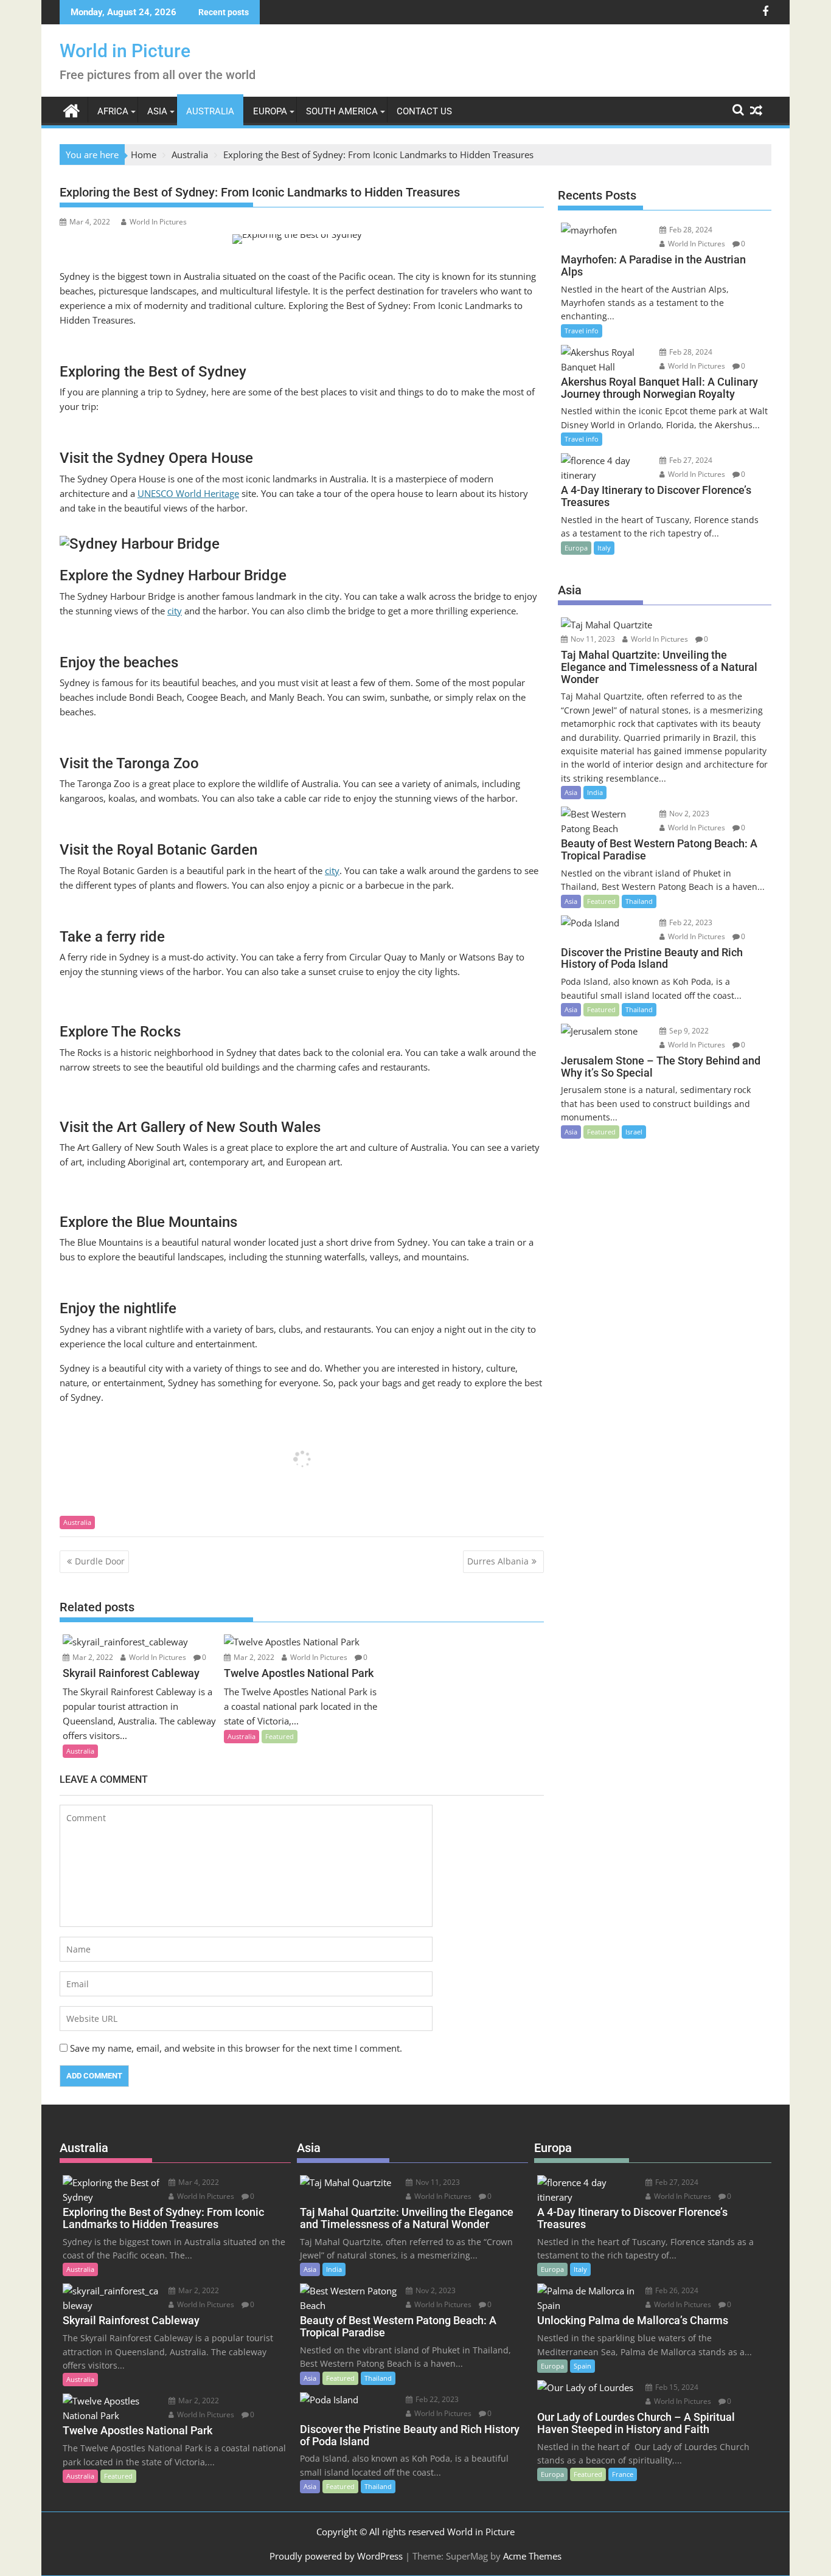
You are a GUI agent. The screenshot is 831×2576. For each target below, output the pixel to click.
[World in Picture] (71, 109)
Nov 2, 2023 (688, 814)
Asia (157, 111)
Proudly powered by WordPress (336, 2556)
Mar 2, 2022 (92, 1657)
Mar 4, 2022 (198, 2182)
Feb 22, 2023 (690, 922)
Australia (210, 111)
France (623, 2474)
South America (342, 111)
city (175, 611)
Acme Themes (532, 2556)
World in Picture (125, 51)
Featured (280, 1736)
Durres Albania (498, 1561)
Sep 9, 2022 (688, 1031)
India (595, 792)
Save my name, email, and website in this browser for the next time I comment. (236, 2048)
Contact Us (424, 111)
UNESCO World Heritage (188, 493)
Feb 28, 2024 (690, 230)
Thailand (639, 901)
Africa (113, 111)
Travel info (582, 331)
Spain (582, 2366)
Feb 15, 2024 (676, 2387)
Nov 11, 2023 (592, 639)
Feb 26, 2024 (676, 2290)
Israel (634, 1132)
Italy (604, 548)
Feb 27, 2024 (690, 460)
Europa (270, 111)
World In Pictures (158, 222)
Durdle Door (100, 1561)
